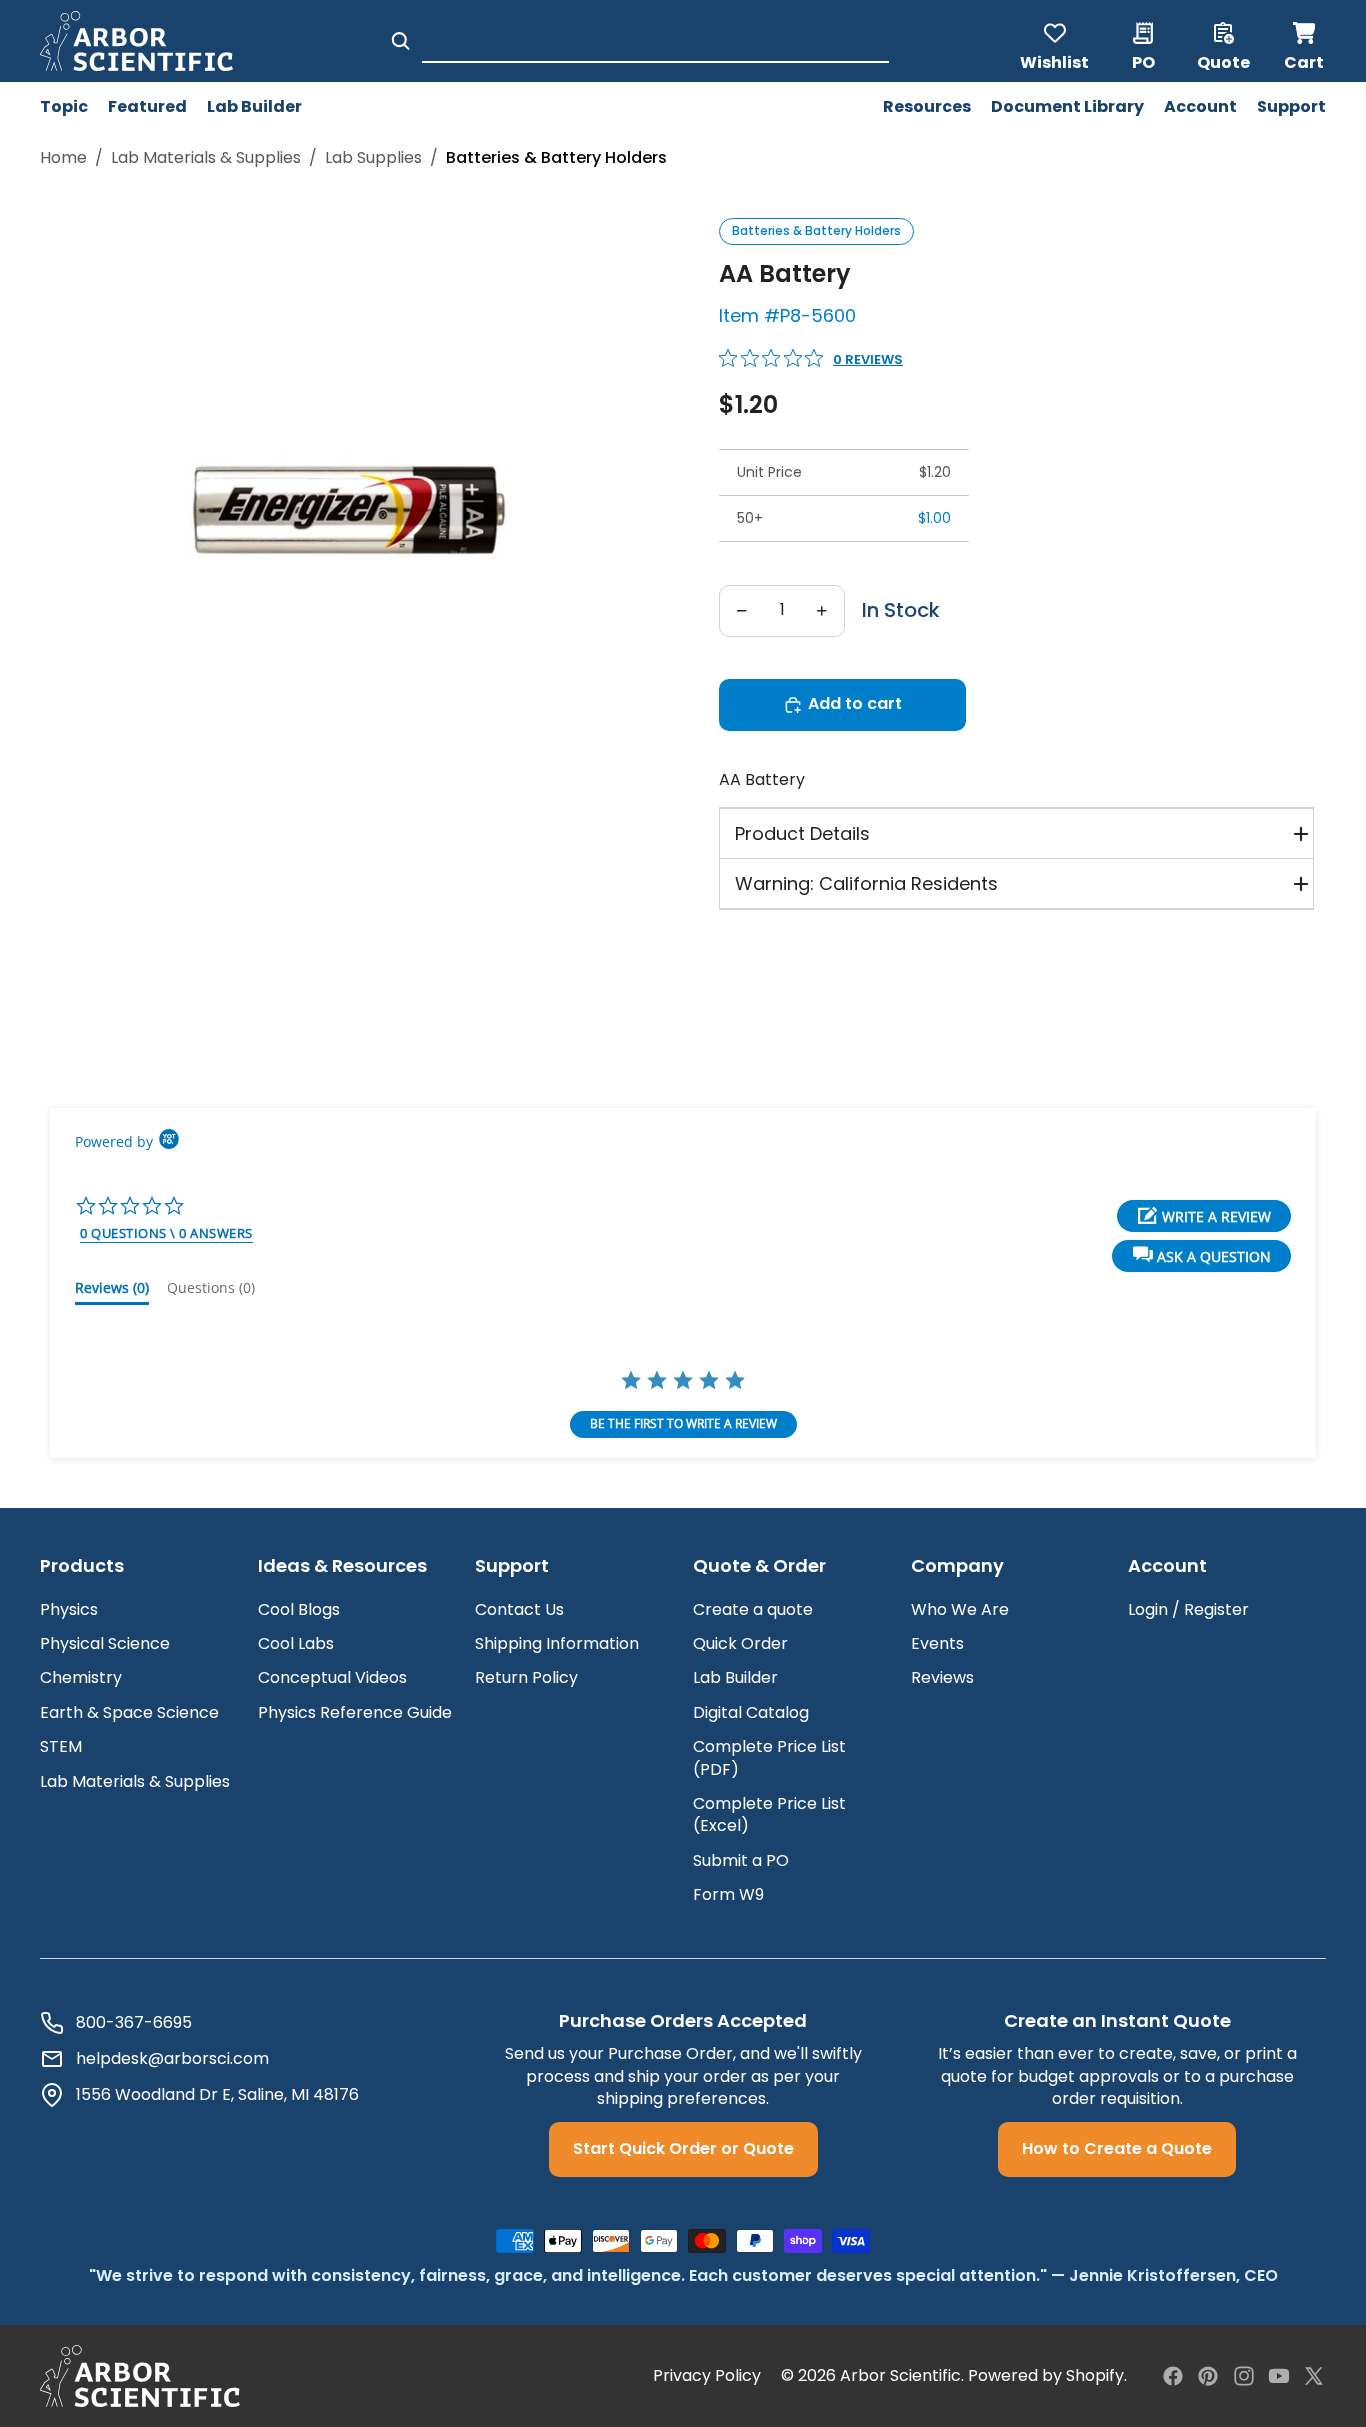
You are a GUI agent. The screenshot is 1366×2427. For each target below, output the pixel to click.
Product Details (802, 833)
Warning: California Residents (866, 883)
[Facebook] (1173, 2376)
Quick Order (740, 1643)
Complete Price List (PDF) (769, 1757)
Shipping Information (557, 1643)
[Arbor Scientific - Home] (136, 41)
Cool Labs (296, 1643)
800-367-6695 (134, 2023)
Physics (69, 1609)
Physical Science (105, 1643)
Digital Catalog (751, 1712)
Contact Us (519, 1609)
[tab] (112, 1292)
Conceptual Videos (332, 1677)
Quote (1223, 61)
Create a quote (753, 1609)
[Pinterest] (1208, 2376)
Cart (1305, 41)
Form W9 (728, 1894)
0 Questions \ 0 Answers (166, 1233)
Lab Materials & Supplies (206, 158)
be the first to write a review (683, 1423)
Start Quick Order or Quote (683, 2148)
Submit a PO (741, 1860)
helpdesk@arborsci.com (172, 2059)
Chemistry (81, 1677)
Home (63, 158)
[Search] (400, 41)
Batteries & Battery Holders (816, 230)
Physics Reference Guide (355, 1712)
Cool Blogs (299, 1609)
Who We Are (960, 1609)
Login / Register (1188, 1609)
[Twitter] (1314, 2376)
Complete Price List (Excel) (769, 1814)
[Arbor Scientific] (140, 2376)
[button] (1201, 1256)
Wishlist (1054, 61)
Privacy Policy (707, 2376)
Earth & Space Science (129, 1712)
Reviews (942, 1677)
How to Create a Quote (1117, 2148)
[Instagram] (1244, 2376)
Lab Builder (735, 1677)
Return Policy (526, 1677)
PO (1143, 61)
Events (937, 1643)
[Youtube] (1279, 2376)
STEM (61, 1746)
